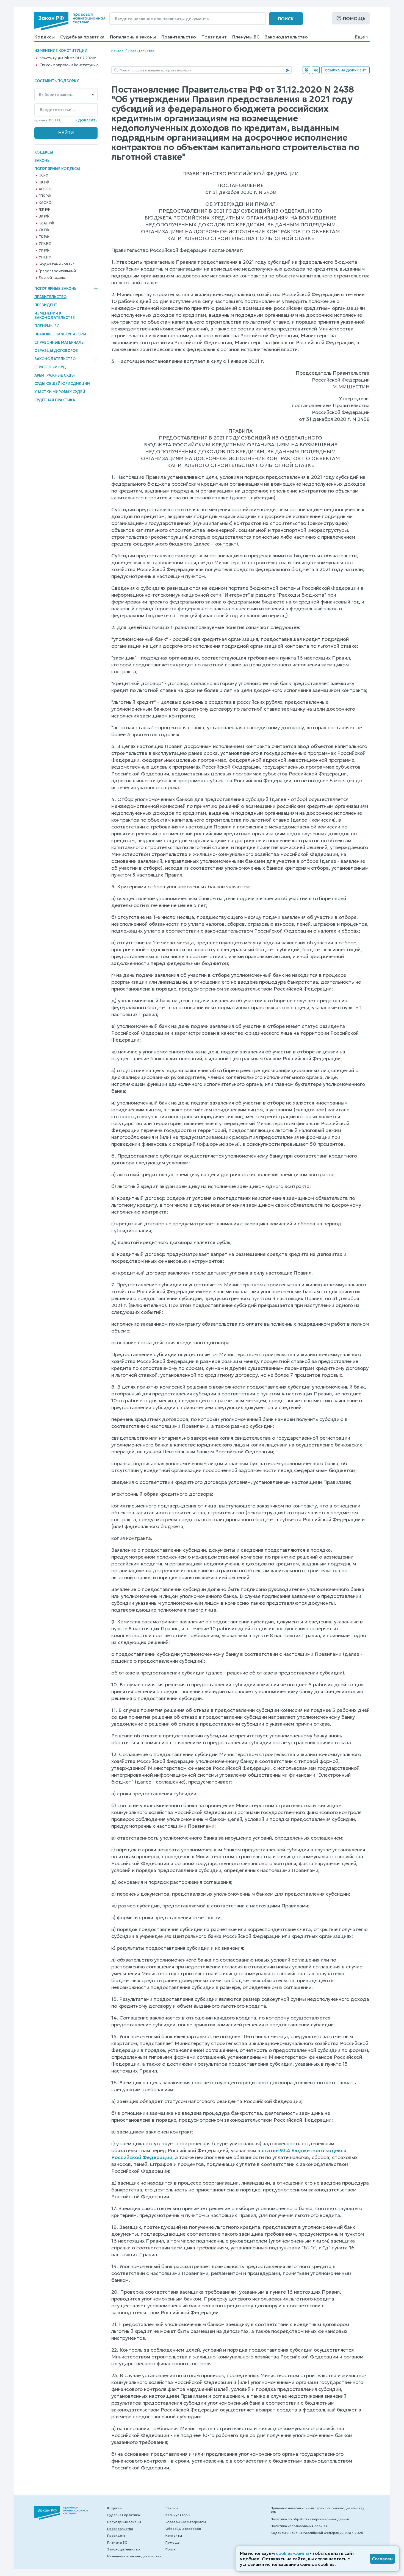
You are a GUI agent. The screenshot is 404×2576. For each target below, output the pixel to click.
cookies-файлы (292, 2553)
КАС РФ (45, 203)
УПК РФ (45, 257)
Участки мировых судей (60, 392)
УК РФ (44, 251)
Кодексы (45, 37)
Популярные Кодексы (57, 169)
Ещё (360, 37)
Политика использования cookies (299, 2526)
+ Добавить (86, 120)
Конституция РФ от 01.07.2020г (68, 58)
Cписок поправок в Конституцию (69, 65)
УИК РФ (45, 244)
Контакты (174, 2535)
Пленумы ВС (246, 37)
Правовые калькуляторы (60, 334)
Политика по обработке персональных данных (310, 2519)
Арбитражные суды (55, 375)
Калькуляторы (178, 2515)
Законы (42, 161)
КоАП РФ (46, 223)
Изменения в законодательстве (55, 315)
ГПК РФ (45, 196)
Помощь (354, 18)
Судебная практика (82, 37)
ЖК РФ (44, 210)
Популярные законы (133, 37)
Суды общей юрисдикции (62, 384)
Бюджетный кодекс (57, 264)
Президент (214, 37)
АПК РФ (45, 189)
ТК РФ (44, 237)
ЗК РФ (44, 216)
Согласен (382, 2559)
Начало (117, 51)
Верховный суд (50, 367)
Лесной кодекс (52, 278)
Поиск (286, 19)
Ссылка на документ (345, 70)
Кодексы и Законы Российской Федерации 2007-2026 (317, 2533)
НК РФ (44, 182)
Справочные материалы (60, 342)
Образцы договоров (56, 351)
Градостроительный (57, 271)
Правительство (179, 37)
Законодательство (286, 37)
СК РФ (44, 230)
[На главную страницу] (70, 21)
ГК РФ (44, 176)
